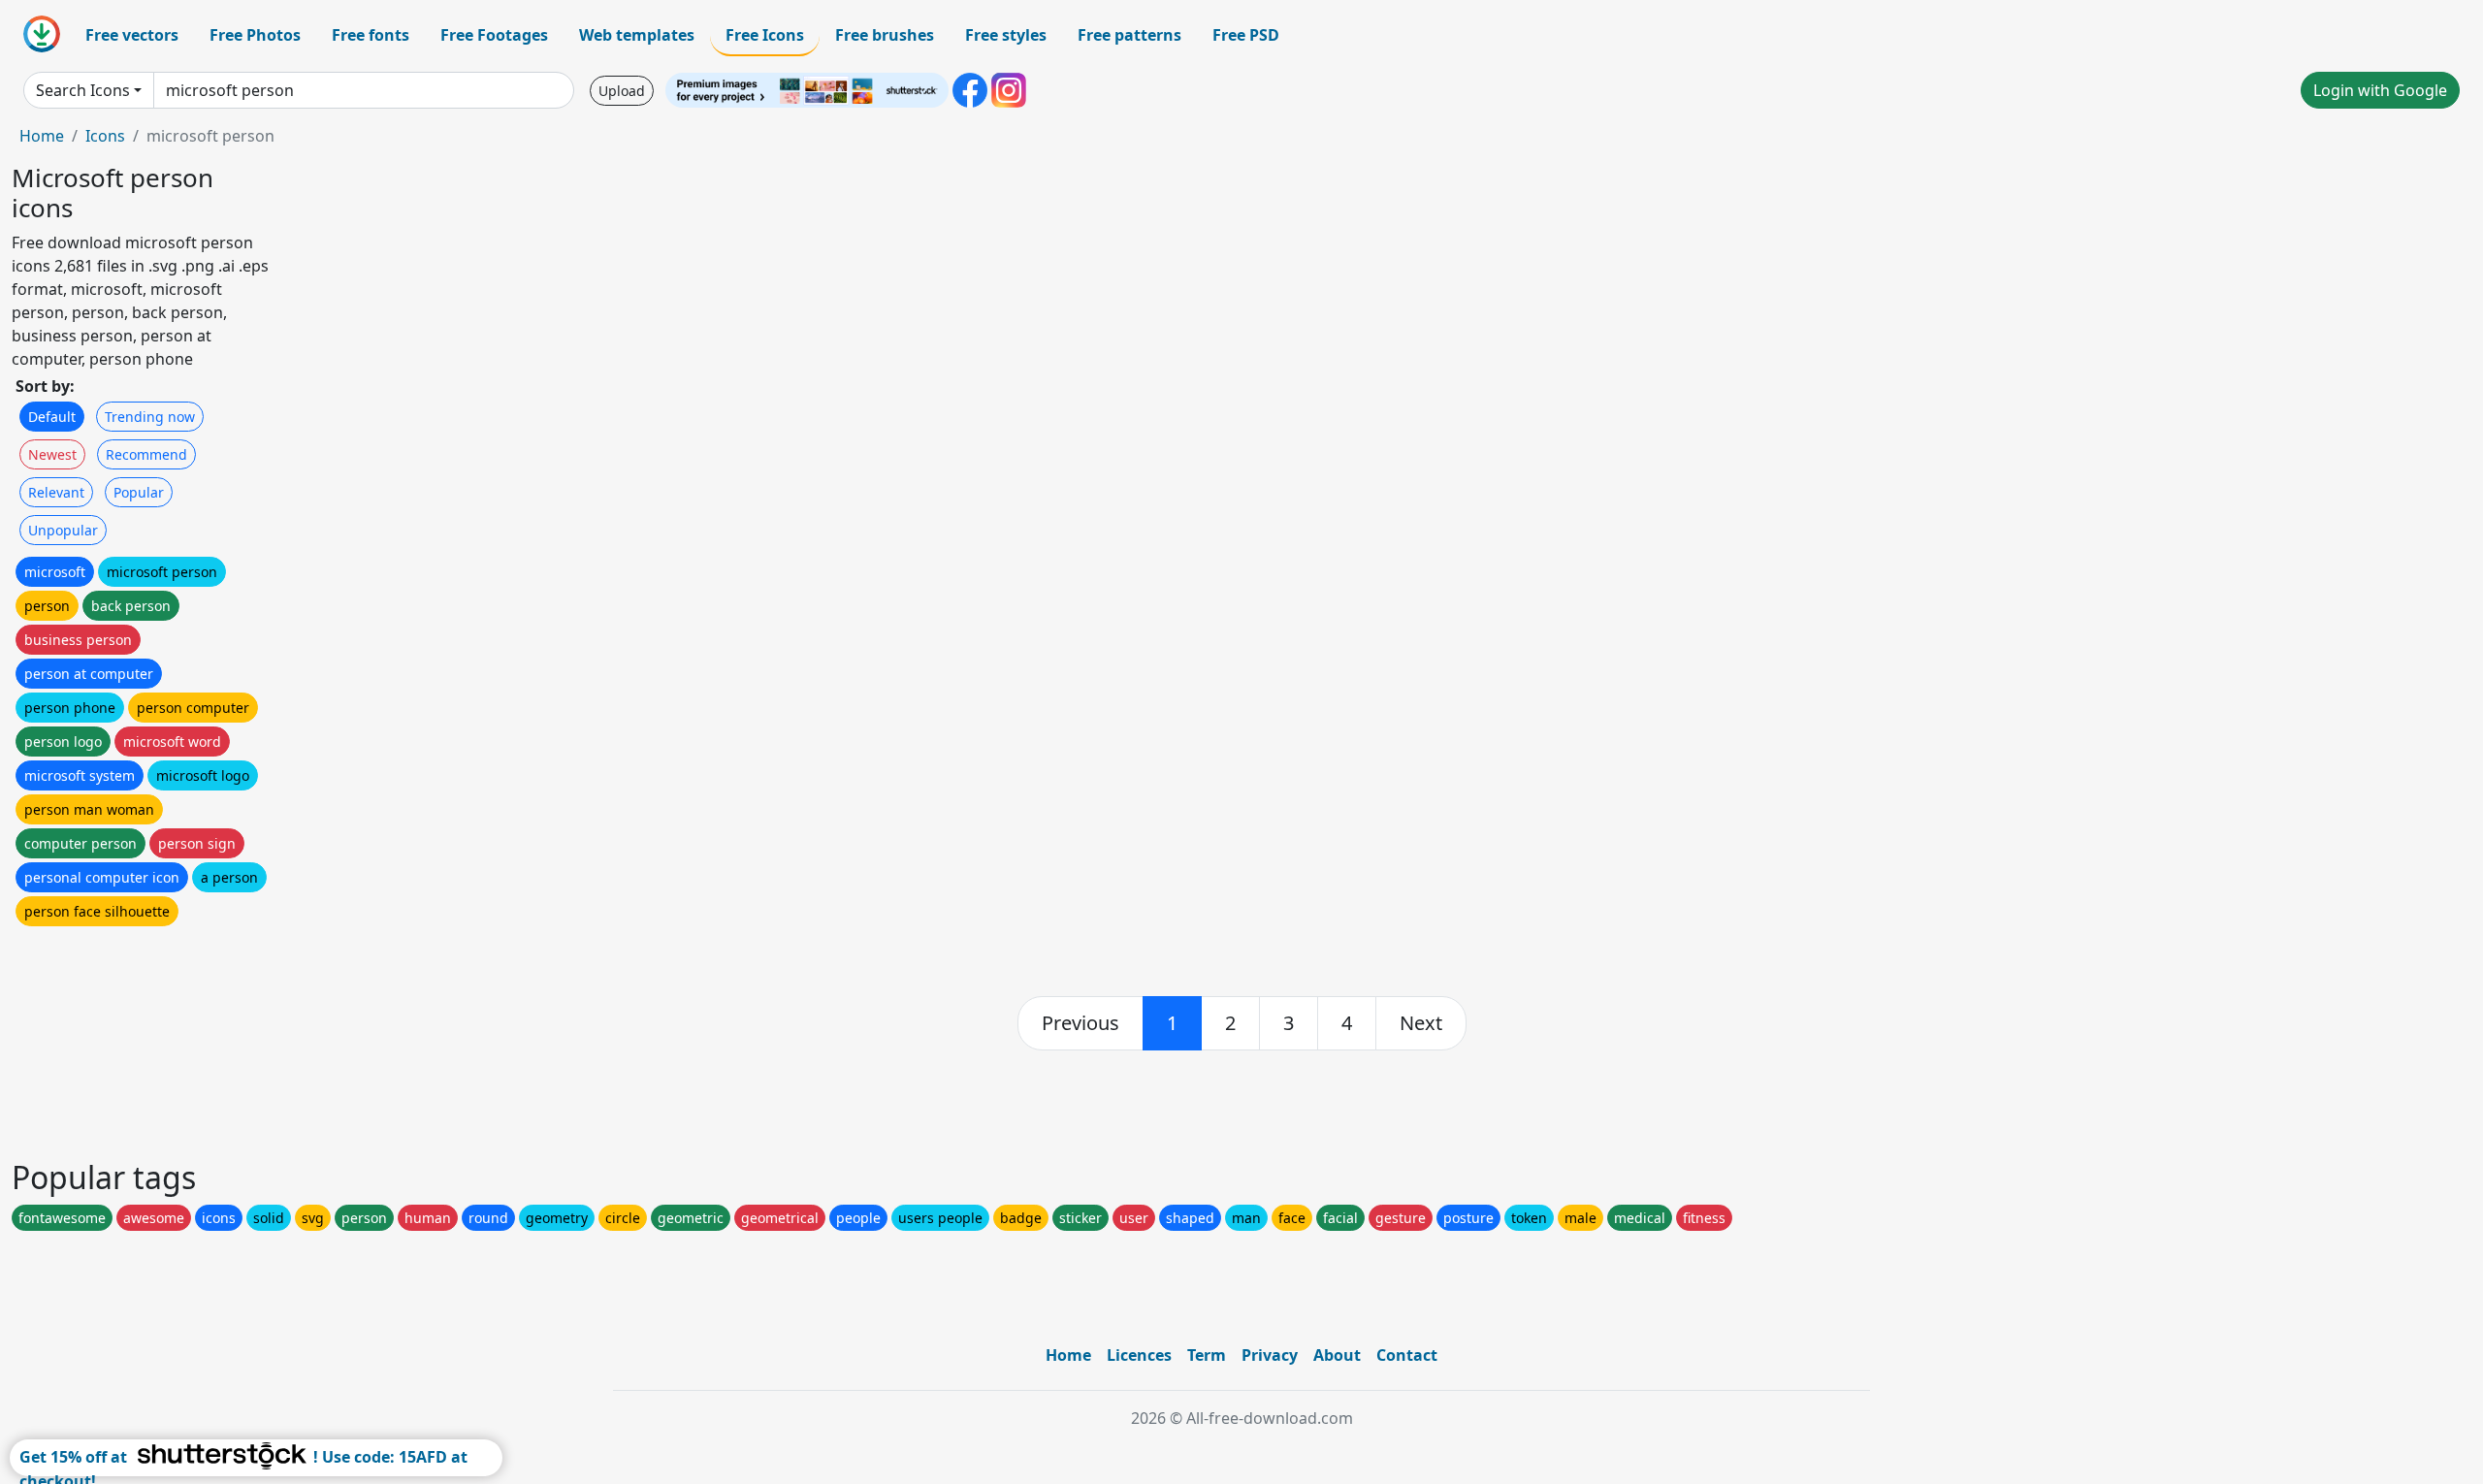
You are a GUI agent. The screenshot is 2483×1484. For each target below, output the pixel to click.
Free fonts (371, 35)
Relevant (56, 492)
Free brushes (885, 35)
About (1337, 1355)
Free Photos (255, 35)
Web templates (637, 35)
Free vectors (132, 35)
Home (42, 136)
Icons (105, 136)
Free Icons (765, 35)
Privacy (1270, 1355)
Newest (52, 454)
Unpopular (63, 530)
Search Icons (83, 90)
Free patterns (1129, 35)
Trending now (150, 417)
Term (1207, 1355)
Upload (622, 91)
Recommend (146, 454)
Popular (139, 492)
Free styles (1006, 35)
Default (52, 417)
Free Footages (494, 35)
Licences (1139, 1355)
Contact (1407, 1355)
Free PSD (1246, 35)
